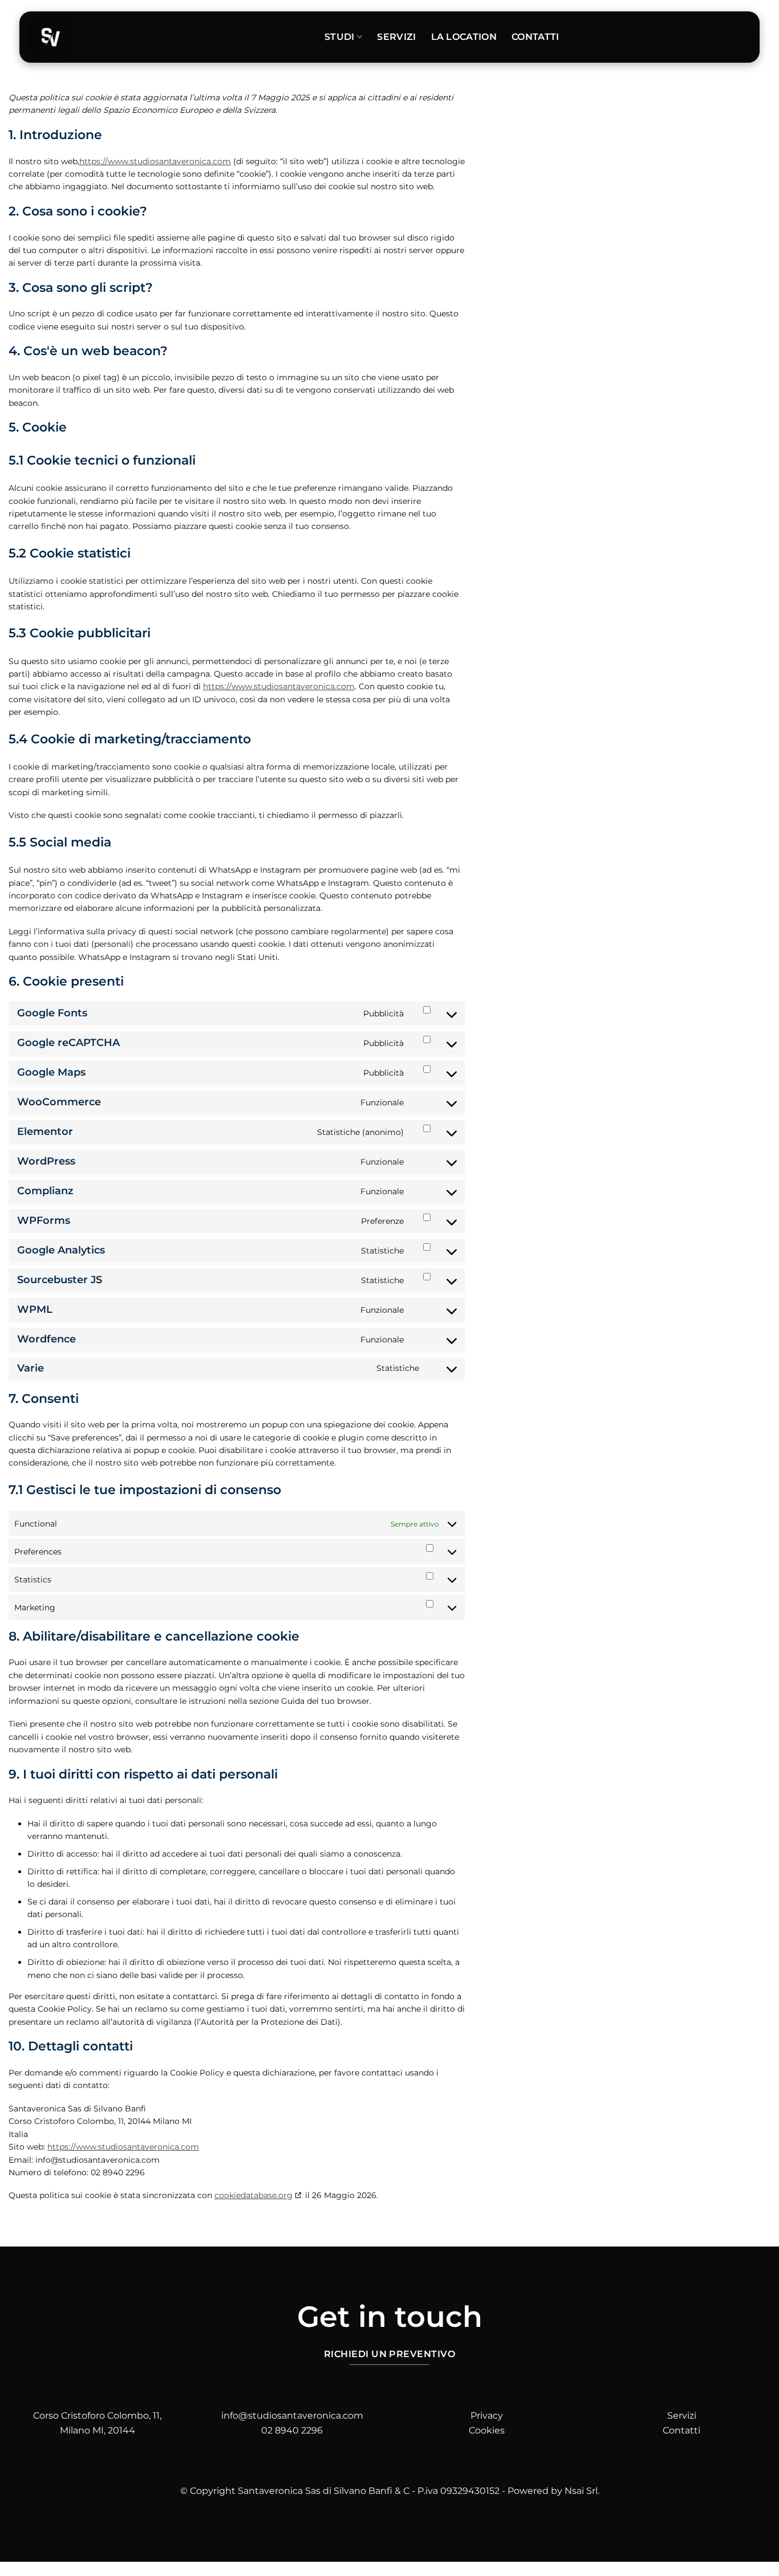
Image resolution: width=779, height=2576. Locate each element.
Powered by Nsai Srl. (553, 2491)
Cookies (487, 2430)
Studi (340, 37)
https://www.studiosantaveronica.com (155, 161)
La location (464, 37)
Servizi (396, 37)
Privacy (487, 2416)
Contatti (535, 37)
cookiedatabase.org (253, 2195)
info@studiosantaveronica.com (292, 2416)
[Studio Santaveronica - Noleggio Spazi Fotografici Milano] (168, 37)
